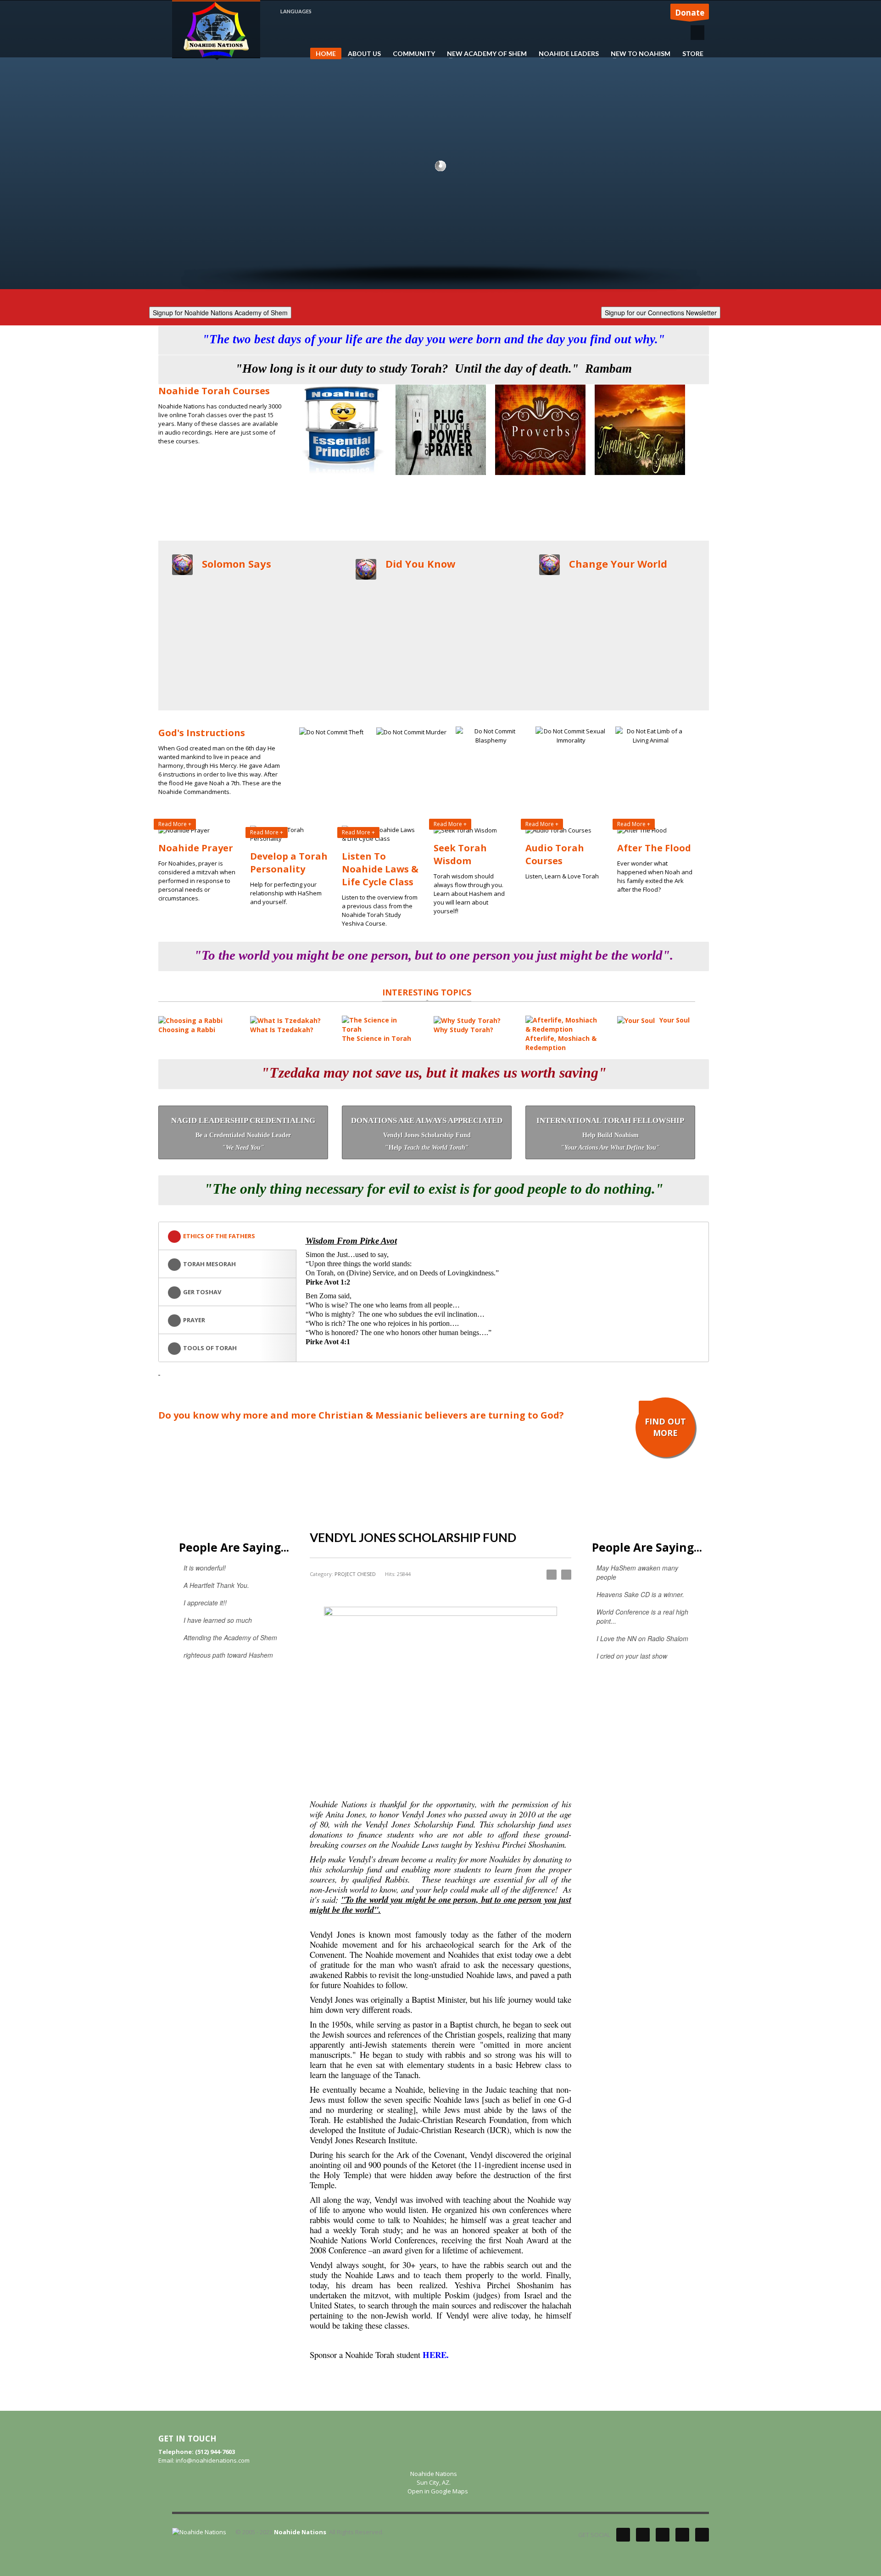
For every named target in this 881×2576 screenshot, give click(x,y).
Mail (702, 2535)
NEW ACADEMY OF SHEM (484, 54)
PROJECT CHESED (355, 1574)
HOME (326, 53)
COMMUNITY (414, 54)
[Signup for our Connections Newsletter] (661, 311)
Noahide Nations (300, 2532)
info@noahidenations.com (213, 2460)
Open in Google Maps (437, 2491)
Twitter (623, 2535)
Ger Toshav (202, 1292)
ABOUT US (362, 54)
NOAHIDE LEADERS (566, 54)
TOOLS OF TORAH (210, 1348)
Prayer (194, 1320)
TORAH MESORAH (209, 1264)
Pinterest (663, 2535)
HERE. (436, 2355)
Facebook (643, 2535)
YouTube (682, 2535)
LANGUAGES (296, 11)
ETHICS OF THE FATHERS (219, 1236)
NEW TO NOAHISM (638, 54)
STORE (693, 54)
